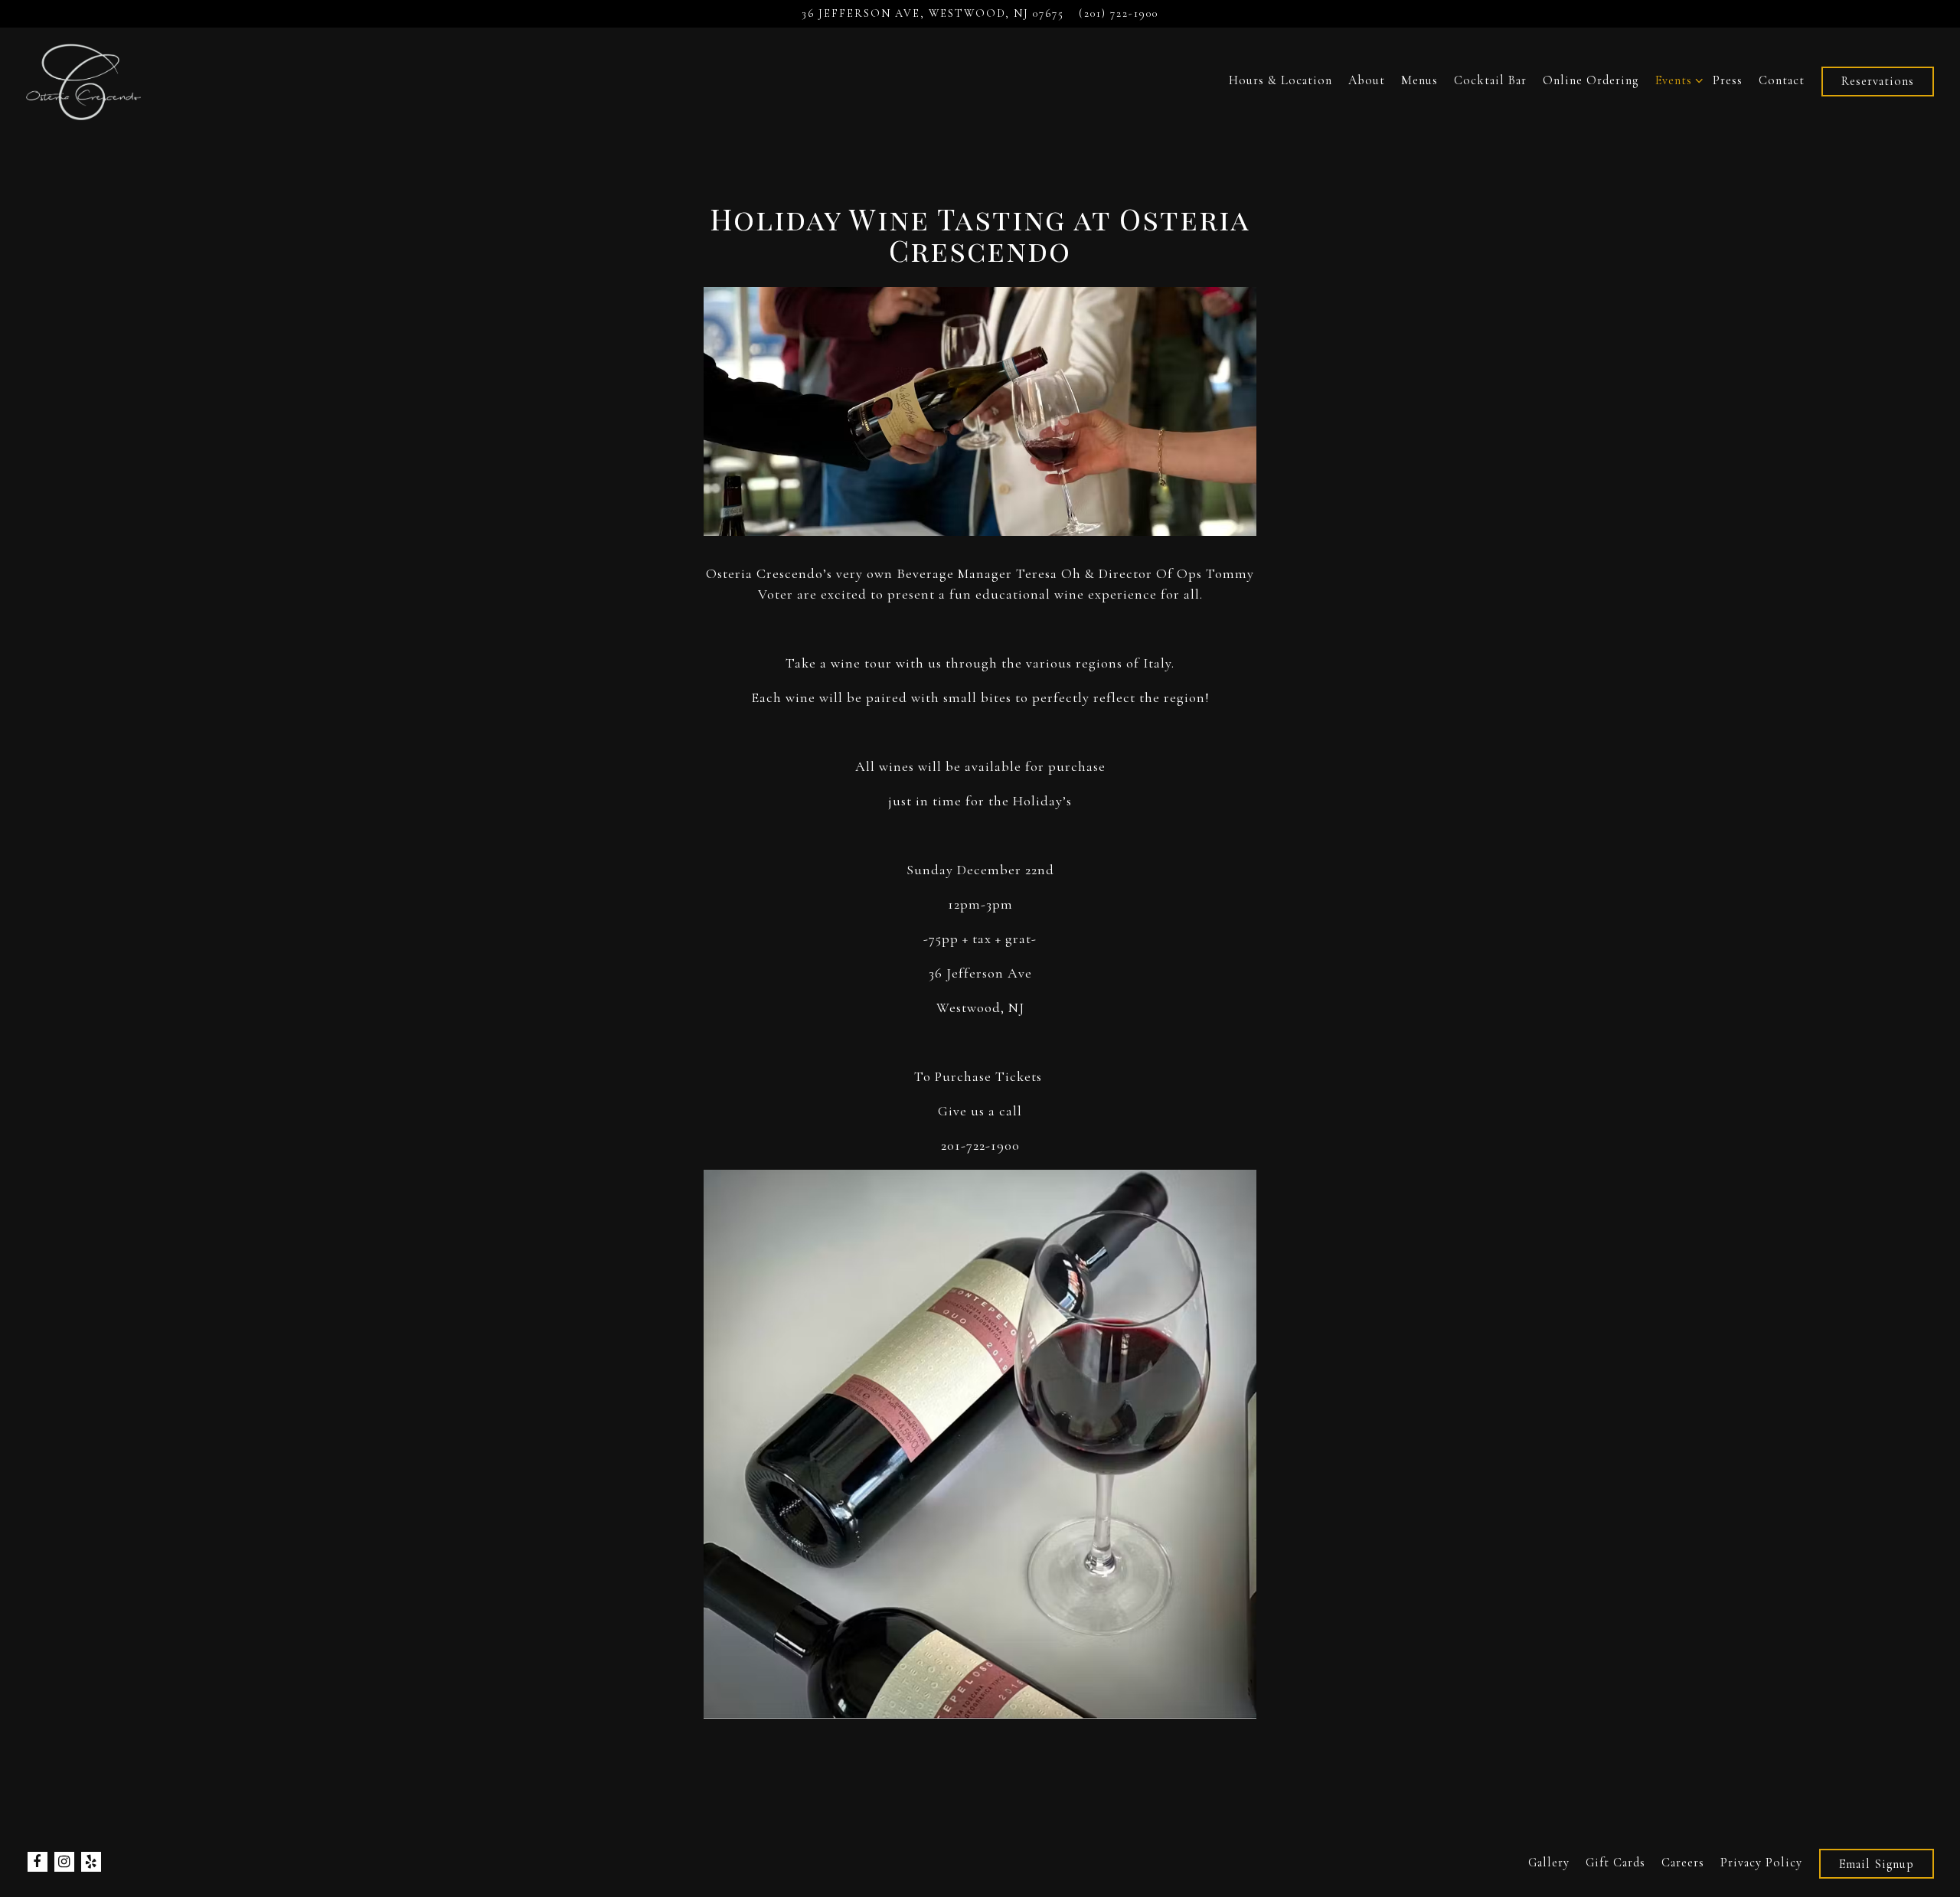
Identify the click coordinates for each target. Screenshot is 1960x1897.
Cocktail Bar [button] (1490, 80)
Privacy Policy (1761, 1862)
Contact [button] (1782, 80)
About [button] (1367, 80)
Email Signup (1877, 1863)
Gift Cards (1615, 1862)
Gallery (1549, 1862)
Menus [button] (1419, 80)
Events (1676, 80)
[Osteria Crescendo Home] (85, 80)
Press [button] (1728, 80)
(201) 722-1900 (1119, 13)
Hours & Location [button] (1281, 80)
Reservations (1878, 81)
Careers (1683, 1862)
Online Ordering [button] (1591, 80)
